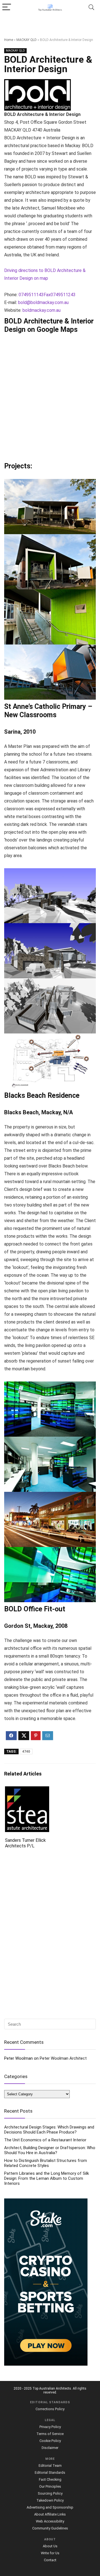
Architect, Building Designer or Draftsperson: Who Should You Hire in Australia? (50, 2150)
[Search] (91, 7)
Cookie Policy (50, 2441)
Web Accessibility (50, 2521)
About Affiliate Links (50, 2514)
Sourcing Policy (50, 2493)
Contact (50, 2560)
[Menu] (7, 7)
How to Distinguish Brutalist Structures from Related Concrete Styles (46, 2163)
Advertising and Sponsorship (50, 2507)
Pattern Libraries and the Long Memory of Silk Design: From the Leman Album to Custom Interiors (47, 2178)
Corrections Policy (50, 2409)
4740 (26, 1752)
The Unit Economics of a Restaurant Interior (45, 2140)
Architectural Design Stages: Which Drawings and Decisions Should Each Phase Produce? (49, 2130)
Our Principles (50, 2486)
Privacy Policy (50, 2427)
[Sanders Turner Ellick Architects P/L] (27, 1790)
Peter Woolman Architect (63, 2058)
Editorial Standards (50, 2472)
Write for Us (50, 2553)
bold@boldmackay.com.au (43, 302)
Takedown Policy (50, 2500)
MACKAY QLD (27, 40)
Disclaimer (50, 2448)
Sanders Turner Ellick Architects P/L (25, 1843)
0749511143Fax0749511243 (47, 295)
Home (9, 40)
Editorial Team (50, 2466)
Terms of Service (50, 2434)
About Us (50, 2546)
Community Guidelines (50, 2528)
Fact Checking (50, 2479)
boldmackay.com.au (42, 310)
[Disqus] (50, 1935)
